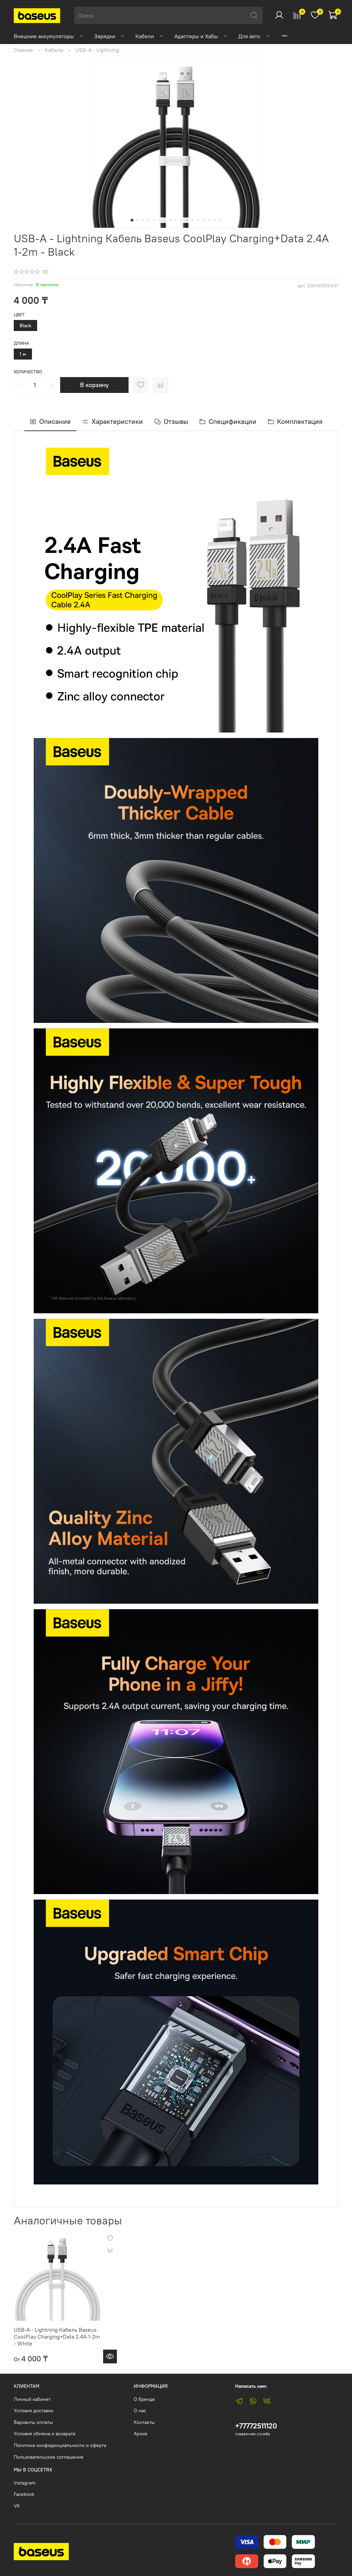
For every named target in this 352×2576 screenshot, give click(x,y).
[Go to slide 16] (214, 220)
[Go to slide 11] (187, 220)
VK (17, 2506)
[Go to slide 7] (165, 220)
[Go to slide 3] (143, 220)
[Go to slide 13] (198, 220)
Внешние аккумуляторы (44, 36)
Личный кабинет (32, 2399)
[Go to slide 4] (148, 220)
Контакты (144, 2422)
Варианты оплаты (33, 2422)
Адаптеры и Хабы (196, 36)
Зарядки (105, 36)
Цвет (19, 315)
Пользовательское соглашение (49, 2457)
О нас (140, 2411)
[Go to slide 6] (159, 220)
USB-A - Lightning (97, 50)
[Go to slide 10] (181, 220)
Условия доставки (34, 2411)
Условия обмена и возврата (45, 2434)
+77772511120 (256, 2426)
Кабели (145, 36)
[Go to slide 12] (192, 220)
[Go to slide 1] (132, 220)
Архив (140, 2434)
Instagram (25, 2483)
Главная (23, 50)
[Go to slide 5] (154, 220)
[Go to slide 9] (176, 220)
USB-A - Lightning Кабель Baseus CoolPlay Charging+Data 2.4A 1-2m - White (57, 2337)
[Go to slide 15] (209, 220)
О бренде (144, 2399)
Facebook (24, 2494)
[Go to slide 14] (203, 220)
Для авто (249, 36)
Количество (28, 372)
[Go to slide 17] (220, 220)
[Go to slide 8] (170, 220)
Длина (21, 343)
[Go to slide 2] (137, 220)
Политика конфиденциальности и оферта (60, 2445)
